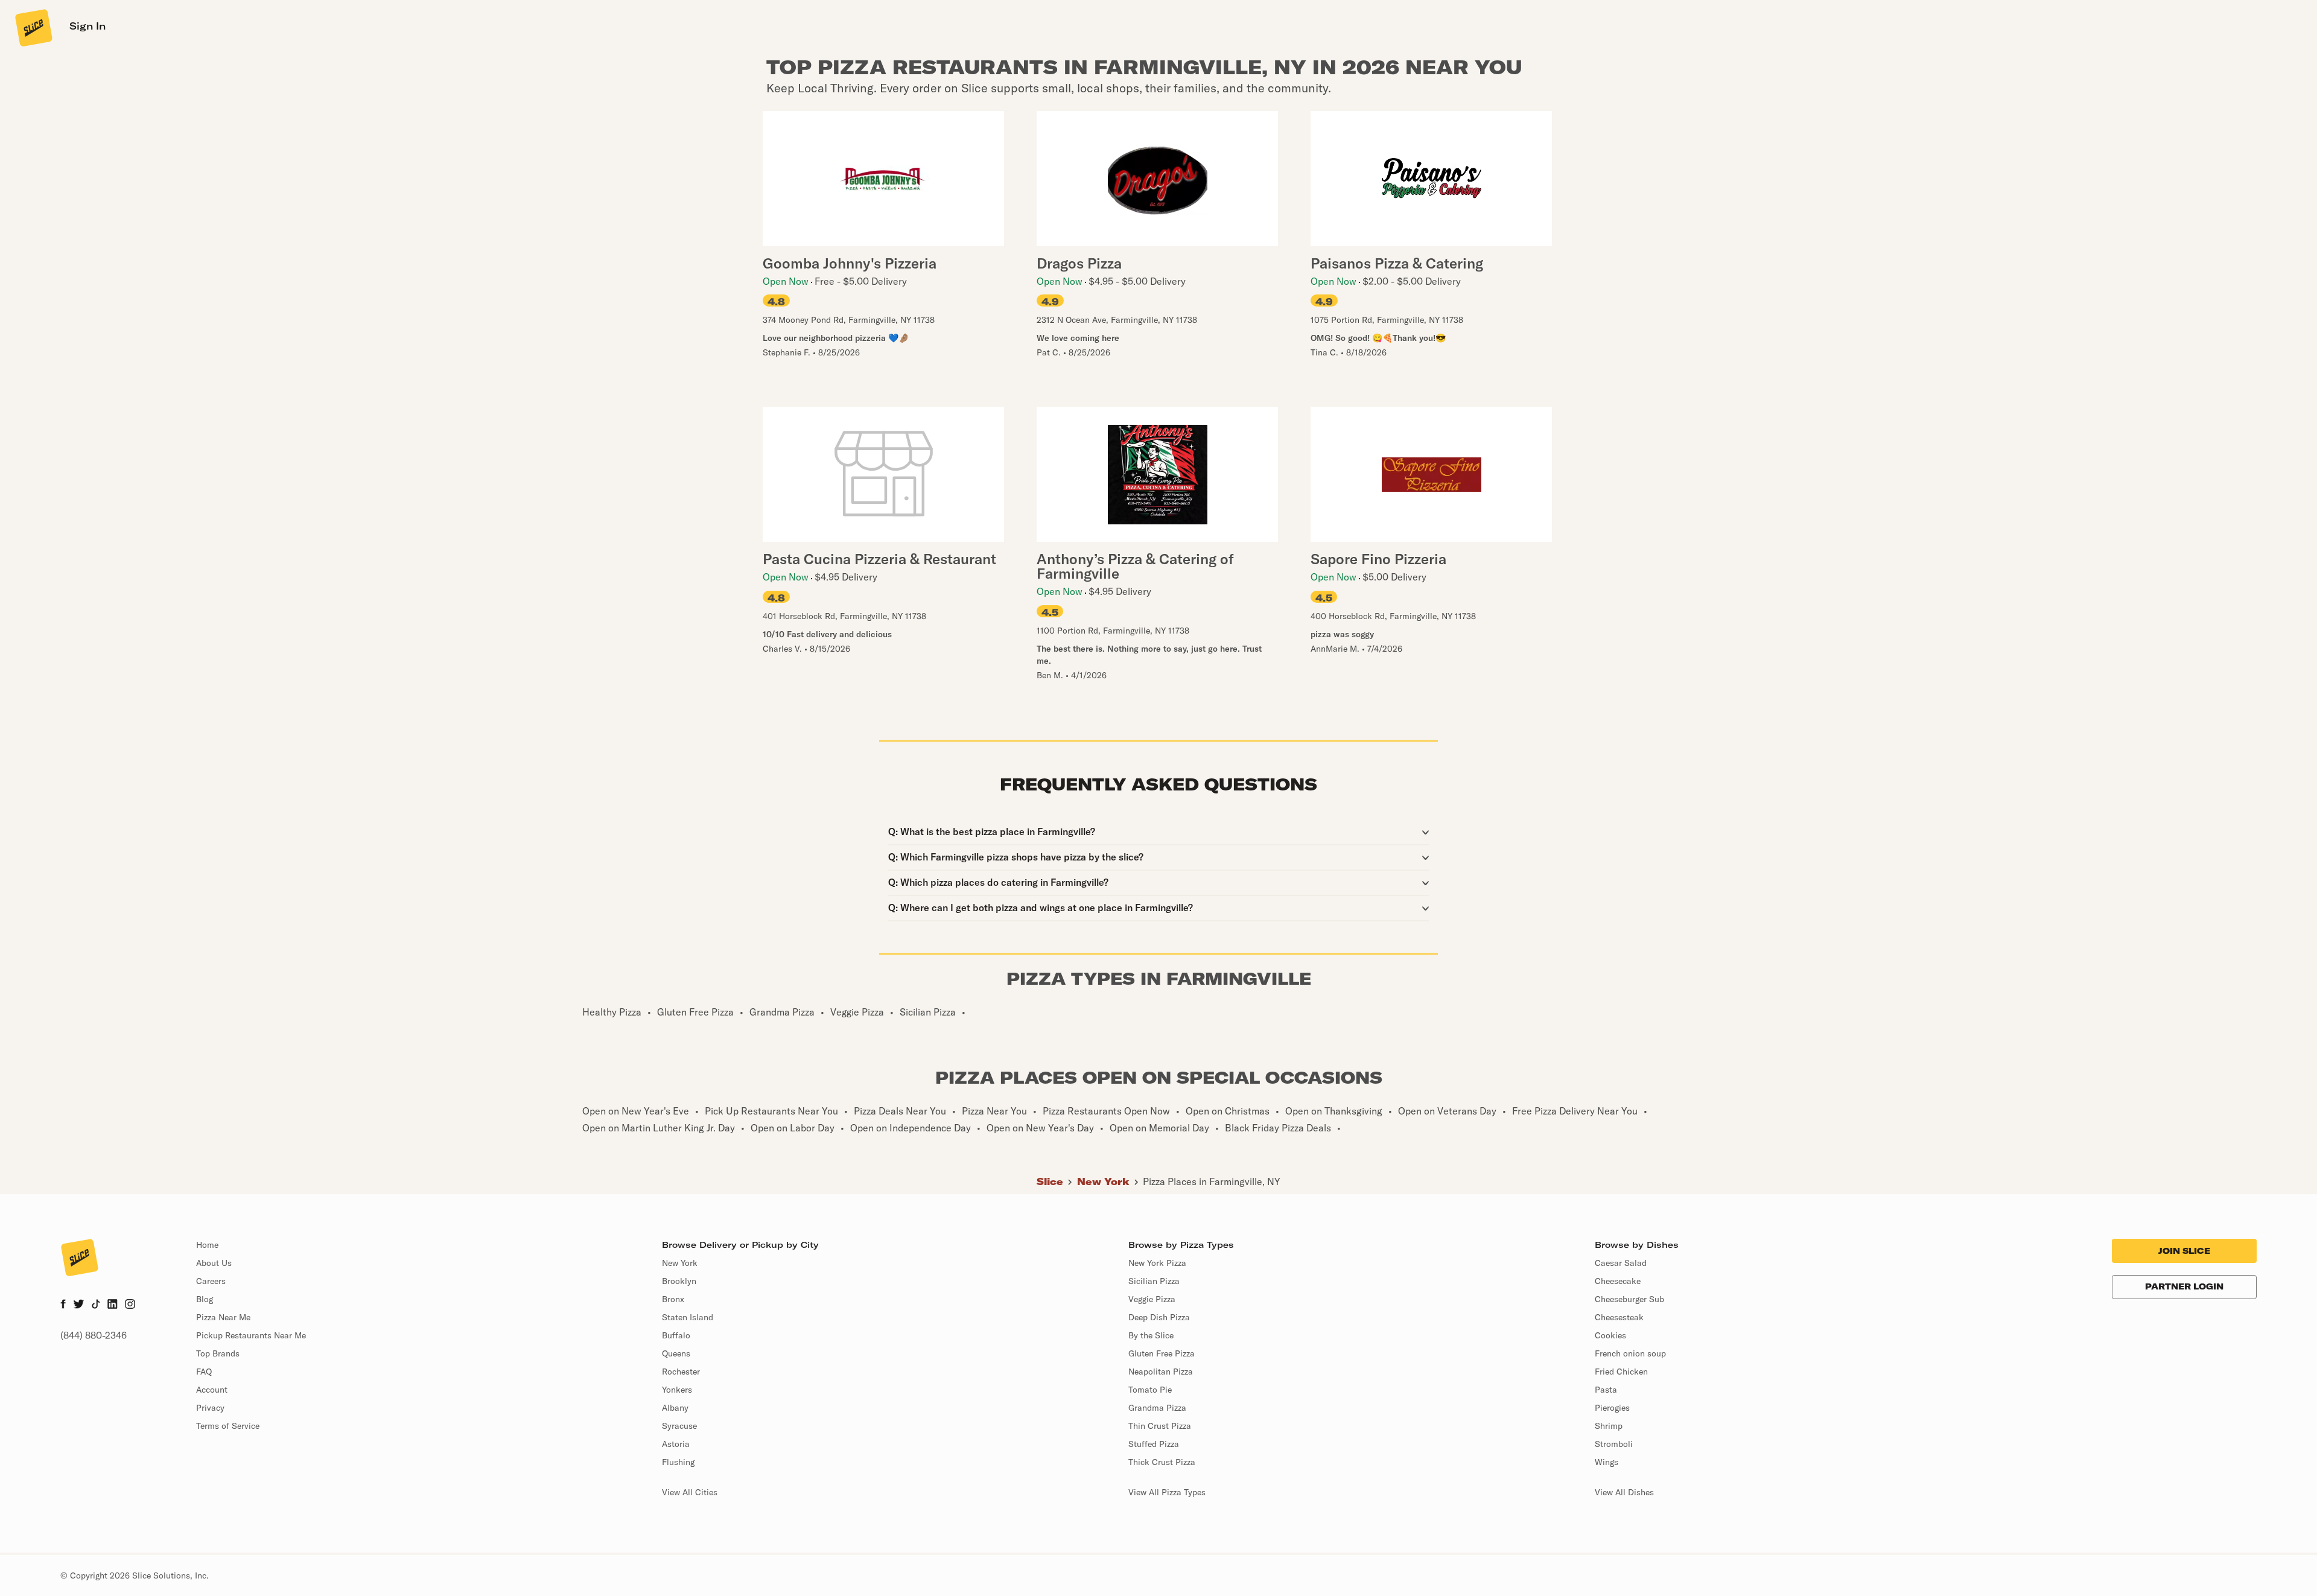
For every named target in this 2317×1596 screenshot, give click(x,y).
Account (212, 1390)
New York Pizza (1157, 1263)
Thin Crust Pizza (1160, 1426)
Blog (205, 1299)
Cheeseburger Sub (1629, 1299)
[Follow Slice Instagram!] (130, 1305)
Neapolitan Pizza (1161, 1372)
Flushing (678, 1462)
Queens (676, 1353)
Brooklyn (679, 1281)
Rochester (681, 1372)
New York (1103, 1181)
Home (207, 1245)
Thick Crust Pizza (1162, 1462)
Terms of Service (228, 1426)
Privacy (210, 1408)
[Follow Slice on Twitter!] (79, 1305)
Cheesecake (1618, 1281)
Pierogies (1612, 1408)
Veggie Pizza (1152, 1299)
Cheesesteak (1619, 1317)
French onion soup (1630, 1353)
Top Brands (218, 1353)
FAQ (204, 1372)
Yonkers (677, 1390)
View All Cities (690, 1492)
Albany (675, 1408)
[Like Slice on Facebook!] (63, 1305)
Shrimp (1609, 1426)
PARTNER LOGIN (2184, 1286)
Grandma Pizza (1157, 1408)
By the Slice (1151, 1335)
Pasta (1606, 1390)
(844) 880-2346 (94, 1335)
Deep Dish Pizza (1159, 1317)
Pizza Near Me (223, 1317)
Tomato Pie (1150, 1390)
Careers (211, 1281)
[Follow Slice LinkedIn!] (113, 1305)
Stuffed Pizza (1154, 1444)
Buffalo (676, 1335)
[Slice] (33, 27)
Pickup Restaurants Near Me (251, 1335)
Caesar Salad (1621, 1263)
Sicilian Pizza (1154, 1281)
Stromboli (1614, 1444)
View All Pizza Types (1167, 1492)
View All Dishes (1624, 1492)
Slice (1050, 1181)
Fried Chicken (1621, 1372)
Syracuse (679, 1426)
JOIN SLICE (2184, 1251)
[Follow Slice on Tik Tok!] (96, 1305)
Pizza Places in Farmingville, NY (1212, 1181)
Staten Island (688, 1317)
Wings (1607, 1462)
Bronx (673, 1299)
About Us (214, 1263)
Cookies (1610, 1335)
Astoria (676, 1444)
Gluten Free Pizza (1162, 1353)
